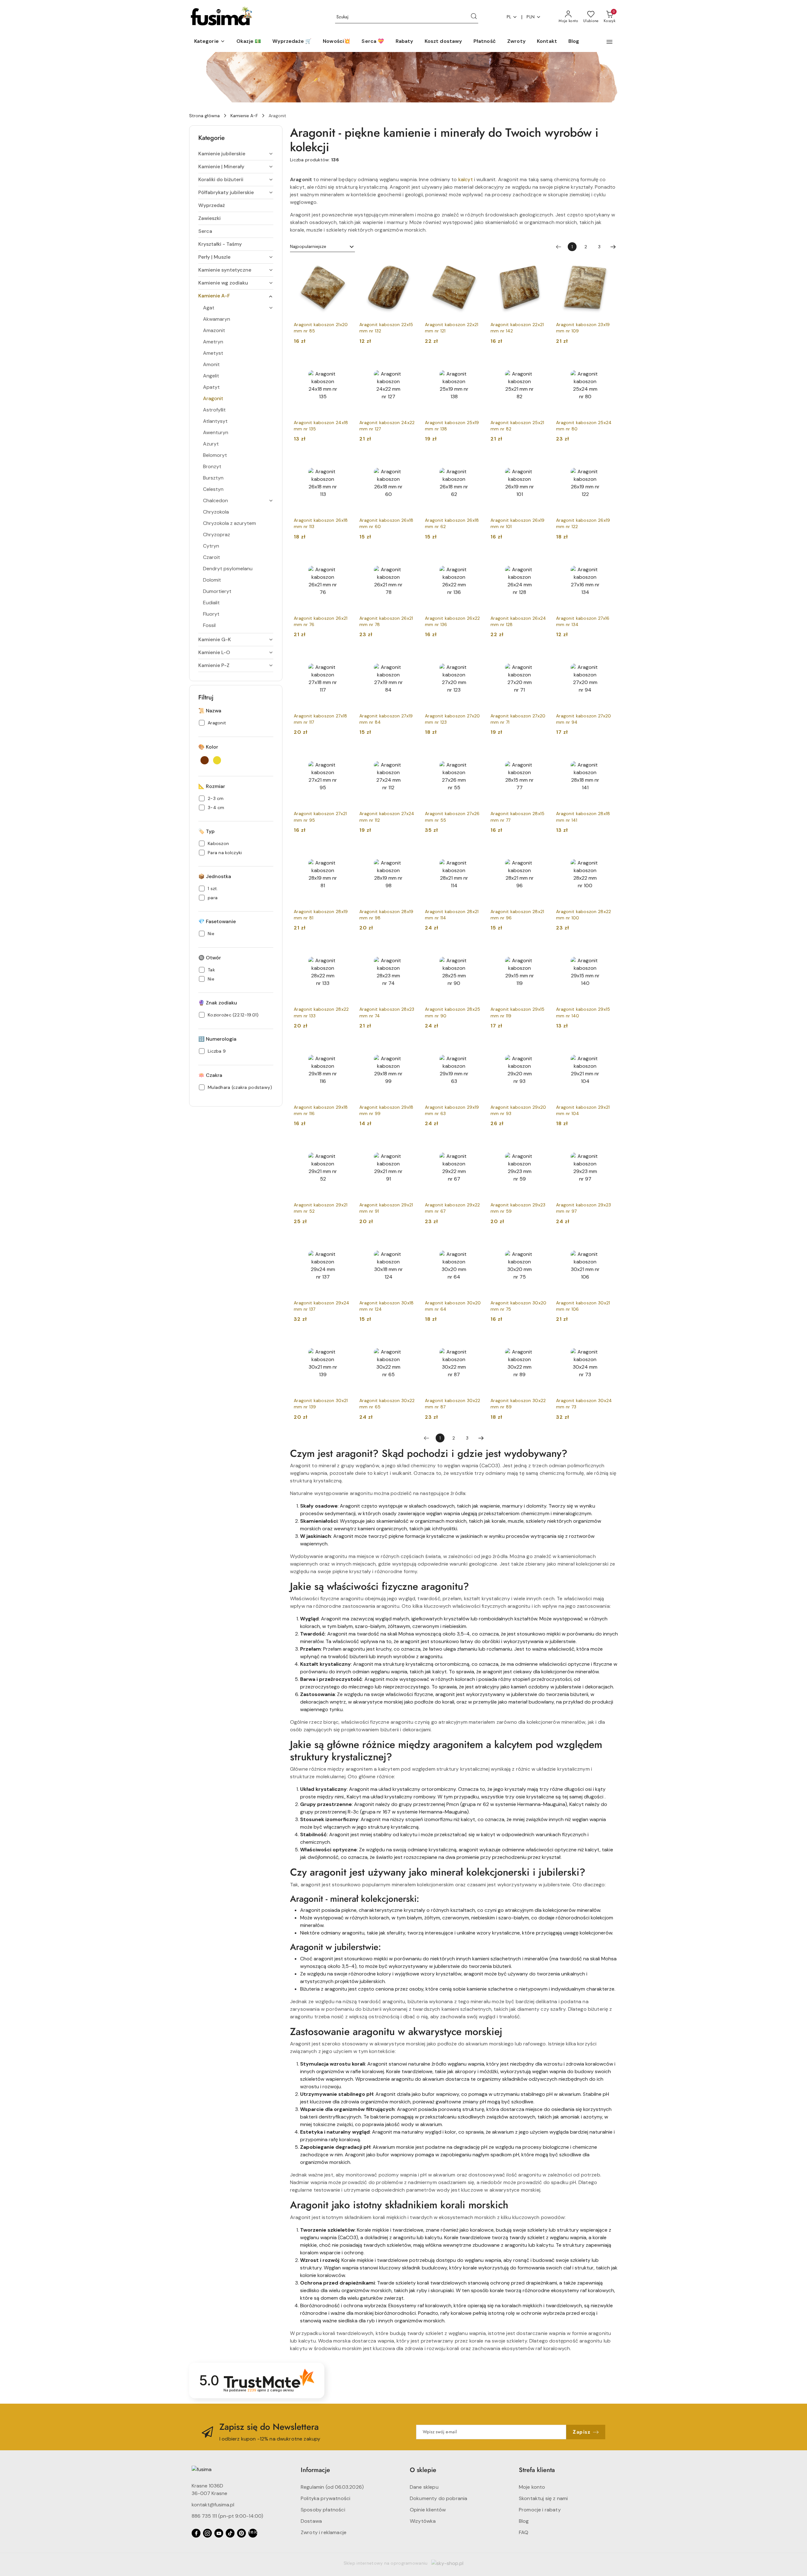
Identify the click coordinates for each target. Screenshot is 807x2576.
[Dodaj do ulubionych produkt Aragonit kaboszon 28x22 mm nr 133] (345, 950)
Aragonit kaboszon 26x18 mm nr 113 (321, 523)
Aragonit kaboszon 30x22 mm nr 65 (387, 1404)
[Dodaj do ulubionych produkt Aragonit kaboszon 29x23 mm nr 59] (541, 1146)
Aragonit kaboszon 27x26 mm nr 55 (452, 817)
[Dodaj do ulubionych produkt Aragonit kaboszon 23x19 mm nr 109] (607, 266)
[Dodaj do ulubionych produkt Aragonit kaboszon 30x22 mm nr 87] (476, 1342)
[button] (210, 42)
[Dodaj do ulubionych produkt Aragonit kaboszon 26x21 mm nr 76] (345, 559)
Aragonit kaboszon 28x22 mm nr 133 (321, 1012)
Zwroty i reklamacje (324, 2532)
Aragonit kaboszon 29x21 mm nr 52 (321, 1208)
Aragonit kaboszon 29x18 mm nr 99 (386, 1110)
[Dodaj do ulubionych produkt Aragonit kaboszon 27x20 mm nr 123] (476, 657)
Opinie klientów (428, 2510)
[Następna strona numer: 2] (613, 247)
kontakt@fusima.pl (213, 2505)
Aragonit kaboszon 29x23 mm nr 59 (518, 1208)
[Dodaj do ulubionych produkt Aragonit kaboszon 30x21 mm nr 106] (607, 1244)
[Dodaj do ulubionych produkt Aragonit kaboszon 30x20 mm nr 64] (476, 1244)
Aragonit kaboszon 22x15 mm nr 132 (386, 328)
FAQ (524, 2532)
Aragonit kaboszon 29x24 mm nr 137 (322, 1306)
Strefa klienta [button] (537, 2470)
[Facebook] (196, 2533)
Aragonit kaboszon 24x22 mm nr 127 (387, 426)
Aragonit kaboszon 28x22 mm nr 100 (583, 915)
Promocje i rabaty (540, 2510)
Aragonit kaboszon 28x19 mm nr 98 (386, 915)
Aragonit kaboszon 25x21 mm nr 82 (517, 426)
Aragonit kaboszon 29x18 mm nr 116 (321, 1110)
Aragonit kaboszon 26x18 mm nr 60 (386, 523)
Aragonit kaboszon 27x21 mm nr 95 (320, 817)
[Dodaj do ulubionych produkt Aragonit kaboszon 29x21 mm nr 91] (410, 1146)
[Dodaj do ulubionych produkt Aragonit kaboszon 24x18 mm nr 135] (345, 364)
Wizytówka (423, 2521)
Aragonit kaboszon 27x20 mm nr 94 (583, 719)
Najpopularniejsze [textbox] (308, 246)
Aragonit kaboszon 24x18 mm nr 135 (321, 426)
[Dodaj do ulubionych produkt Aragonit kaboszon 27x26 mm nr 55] (476, 755)
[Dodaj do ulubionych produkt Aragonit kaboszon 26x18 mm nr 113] (345, 461)
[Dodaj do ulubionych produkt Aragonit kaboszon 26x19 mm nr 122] (607, 461)
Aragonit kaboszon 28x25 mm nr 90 (453, 1012)
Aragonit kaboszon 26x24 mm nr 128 (518, 621)
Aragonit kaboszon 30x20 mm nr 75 (518, 1306)
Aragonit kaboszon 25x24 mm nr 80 (584, 426)
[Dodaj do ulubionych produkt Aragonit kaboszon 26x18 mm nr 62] (476, 461)
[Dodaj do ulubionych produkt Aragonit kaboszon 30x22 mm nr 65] (410, 1342)
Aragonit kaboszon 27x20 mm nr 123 (452, 719)
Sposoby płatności (323, 2510)
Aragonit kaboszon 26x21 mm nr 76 (321, 621)
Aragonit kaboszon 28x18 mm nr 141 (583, 817)
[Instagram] (207, 2533)
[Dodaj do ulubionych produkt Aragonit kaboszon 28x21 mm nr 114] (476, 853)
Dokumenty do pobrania (438, 2498)
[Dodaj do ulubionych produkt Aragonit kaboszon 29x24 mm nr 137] (345, 1244)
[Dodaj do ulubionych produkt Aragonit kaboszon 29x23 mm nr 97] (607, 1146)
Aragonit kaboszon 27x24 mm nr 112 (387, 817)
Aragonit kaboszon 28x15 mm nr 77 (517, 817)
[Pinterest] (241, 2533)
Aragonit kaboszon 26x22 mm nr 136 (452, 621)
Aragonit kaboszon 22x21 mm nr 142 (517, 328)
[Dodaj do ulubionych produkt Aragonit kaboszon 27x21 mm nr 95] (345, 755)
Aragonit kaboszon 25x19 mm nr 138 (452, 426)
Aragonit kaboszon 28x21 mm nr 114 (452, 915)
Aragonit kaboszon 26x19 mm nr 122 (583, 523)
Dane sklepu (424, 2487)
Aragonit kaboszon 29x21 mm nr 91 (386, 1208)
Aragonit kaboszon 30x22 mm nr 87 (453, 1404)
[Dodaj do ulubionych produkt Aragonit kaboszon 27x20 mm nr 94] (607, 657)
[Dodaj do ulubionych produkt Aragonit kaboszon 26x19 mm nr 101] (541, 461)
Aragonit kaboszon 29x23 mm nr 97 (583, 1208)
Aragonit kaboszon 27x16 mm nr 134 (583, 621)
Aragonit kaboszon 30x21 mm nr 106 (583, 1306)
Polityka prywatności (325, 2498)
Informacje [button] (315, 2470)
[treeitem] (236, 154)
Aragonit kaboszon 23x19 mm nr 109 (583, 328)
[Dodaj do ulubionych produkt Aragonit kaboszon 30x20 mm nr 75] (541, 1244)
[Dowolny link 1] (253, 2533)
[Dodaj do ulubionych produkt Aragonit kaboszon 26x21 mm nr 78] (410, 559)
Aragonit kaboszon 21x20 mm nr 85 (321, 328)
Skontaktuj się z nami (543, 2498)
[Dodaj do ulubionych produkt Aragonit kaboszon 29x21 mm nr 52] (345, 1146)
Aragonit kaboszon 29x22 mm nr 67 (452, 1208)
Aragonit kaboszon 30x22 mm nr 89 (518, 1404)
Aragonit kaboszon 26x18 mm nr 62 (452, 523)
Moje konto (532, 2487)
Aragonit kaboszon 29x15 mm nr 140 (583, 1012)
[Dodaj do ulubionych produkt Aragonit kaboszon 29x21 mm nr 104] (607, 1048)
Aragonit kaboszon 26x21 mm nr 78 (386, 621)
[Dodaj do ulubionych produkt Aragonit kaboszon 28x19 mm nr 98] (410, 853)
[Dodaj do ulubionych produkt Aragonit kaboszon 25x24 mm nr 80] (607, 364)
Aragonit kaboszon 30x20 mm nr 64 (453, 1306)
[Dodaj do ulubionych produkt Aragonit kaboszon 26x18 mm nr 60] (410, 461)
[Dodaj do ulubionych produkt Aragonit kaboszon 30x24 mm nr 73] (607, 1342)
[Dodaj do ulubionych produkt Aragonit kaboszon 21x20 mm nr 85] (345, 266)
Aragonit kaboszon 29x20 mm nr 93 (518, 1110)
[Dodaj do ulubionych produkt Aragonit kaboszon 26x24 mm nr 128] (541, 559)
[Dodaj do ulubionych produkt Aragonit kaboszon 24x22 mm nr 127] (410, 364)
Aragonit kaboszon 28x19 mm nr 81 (321, 915)
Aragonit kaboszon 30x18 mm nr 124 (386, 1306)
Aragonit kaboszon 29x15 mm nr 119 (517, 1012)
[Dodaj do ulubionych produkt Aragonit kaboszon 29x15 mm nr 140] (607, 950)
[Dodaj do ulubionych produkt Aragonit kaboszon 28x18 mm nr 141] (607, 755)
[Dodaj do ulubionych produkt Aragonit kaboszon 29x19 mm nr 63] (476, 1048)
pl (509, 17)
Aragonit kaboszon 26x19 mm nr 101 (517, 523)
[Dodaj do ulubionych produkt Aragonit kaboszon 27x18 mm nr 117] (345, 657)
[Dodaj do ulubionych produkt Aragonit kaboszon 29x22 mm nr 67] (476, 1146)
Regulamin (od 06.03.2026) (332, 2487)
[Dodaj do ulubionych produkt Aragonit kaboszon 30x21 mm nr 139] (345, 1342)
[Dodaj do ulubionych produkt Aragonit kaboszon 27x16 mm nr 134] (607, 559)
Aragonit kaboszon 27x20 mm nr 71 (518, 719)
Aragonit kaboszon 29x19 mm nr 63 (452, 1110)
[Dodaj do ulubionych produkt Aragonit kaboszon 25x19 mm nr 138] (476, 364)
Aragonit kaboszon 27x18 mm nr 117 (320, 719)
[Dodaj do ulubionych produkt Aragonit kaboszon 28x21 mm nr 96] (541, 853)
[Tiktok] (230, 2533)
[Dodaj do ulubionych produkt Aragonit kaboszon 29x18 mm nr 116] (345, 1048)
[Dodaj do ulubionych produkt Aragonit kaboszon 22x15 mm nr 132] (410, 266)
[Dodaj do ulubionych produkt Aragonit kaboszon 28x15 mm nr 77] (541, 755)
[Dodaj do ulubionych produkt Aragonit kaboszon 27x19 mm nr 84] (410, 657)
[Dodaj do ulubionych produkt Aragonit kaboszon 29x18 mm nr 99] (410, 1048)
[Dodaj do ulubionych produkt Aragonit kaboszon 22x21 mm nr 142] (541, 266)
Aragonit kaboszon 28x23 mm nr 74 (387, 1012)
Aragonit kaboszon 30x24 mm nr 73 (584, 1404)
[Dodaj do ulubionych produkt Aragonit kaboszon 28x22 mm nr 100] (607, 853)
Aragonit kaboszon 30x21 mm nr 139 (321, 1404)
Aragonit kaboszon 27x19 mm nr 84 (386, 719)
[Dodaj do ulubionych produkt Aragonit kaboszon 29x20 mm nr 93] (541, 1048)
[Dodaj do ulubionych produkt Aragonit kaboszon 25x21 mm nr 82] (541, 364)
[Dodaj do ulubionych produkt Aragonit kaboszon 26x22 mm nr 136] (476, 559)
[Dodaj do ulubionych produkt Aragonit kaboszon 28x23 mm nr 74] (410, 950)
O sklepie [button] (423, 2470)
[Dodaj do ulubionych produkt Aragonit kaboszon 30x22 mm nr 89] (541, 1342)
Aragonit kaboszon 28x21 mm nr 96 (517, 915)
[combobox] (322, 247)
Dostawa (311, 2521)
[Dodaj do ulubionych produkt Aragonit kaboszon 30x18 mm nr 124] (410, 1244)
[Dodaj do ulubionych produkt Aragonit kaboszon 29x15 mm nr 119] (541, 950)
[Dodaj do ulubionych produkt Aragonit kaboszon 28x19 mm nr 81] (345, 853)
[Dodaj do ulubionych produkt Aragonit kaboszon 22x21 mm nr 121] (476, 266)
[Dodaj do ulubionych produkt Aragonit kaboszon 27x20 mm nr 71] (541, 657)
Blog (524, 2521)
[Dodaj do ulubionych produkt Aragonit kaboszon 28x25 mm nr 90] (476, 950)
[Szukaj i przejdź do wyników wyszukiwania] (474, 17)
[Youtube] (219, 2533)
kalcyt (466, 179)
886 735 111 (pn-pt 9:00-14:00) (227, 2516)
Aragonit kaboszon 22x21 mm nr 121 (452, 328)
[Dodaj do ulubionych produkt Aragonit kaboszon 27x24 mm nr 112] (410, 755)
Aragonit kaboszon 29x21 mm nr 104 (583, 1110)
